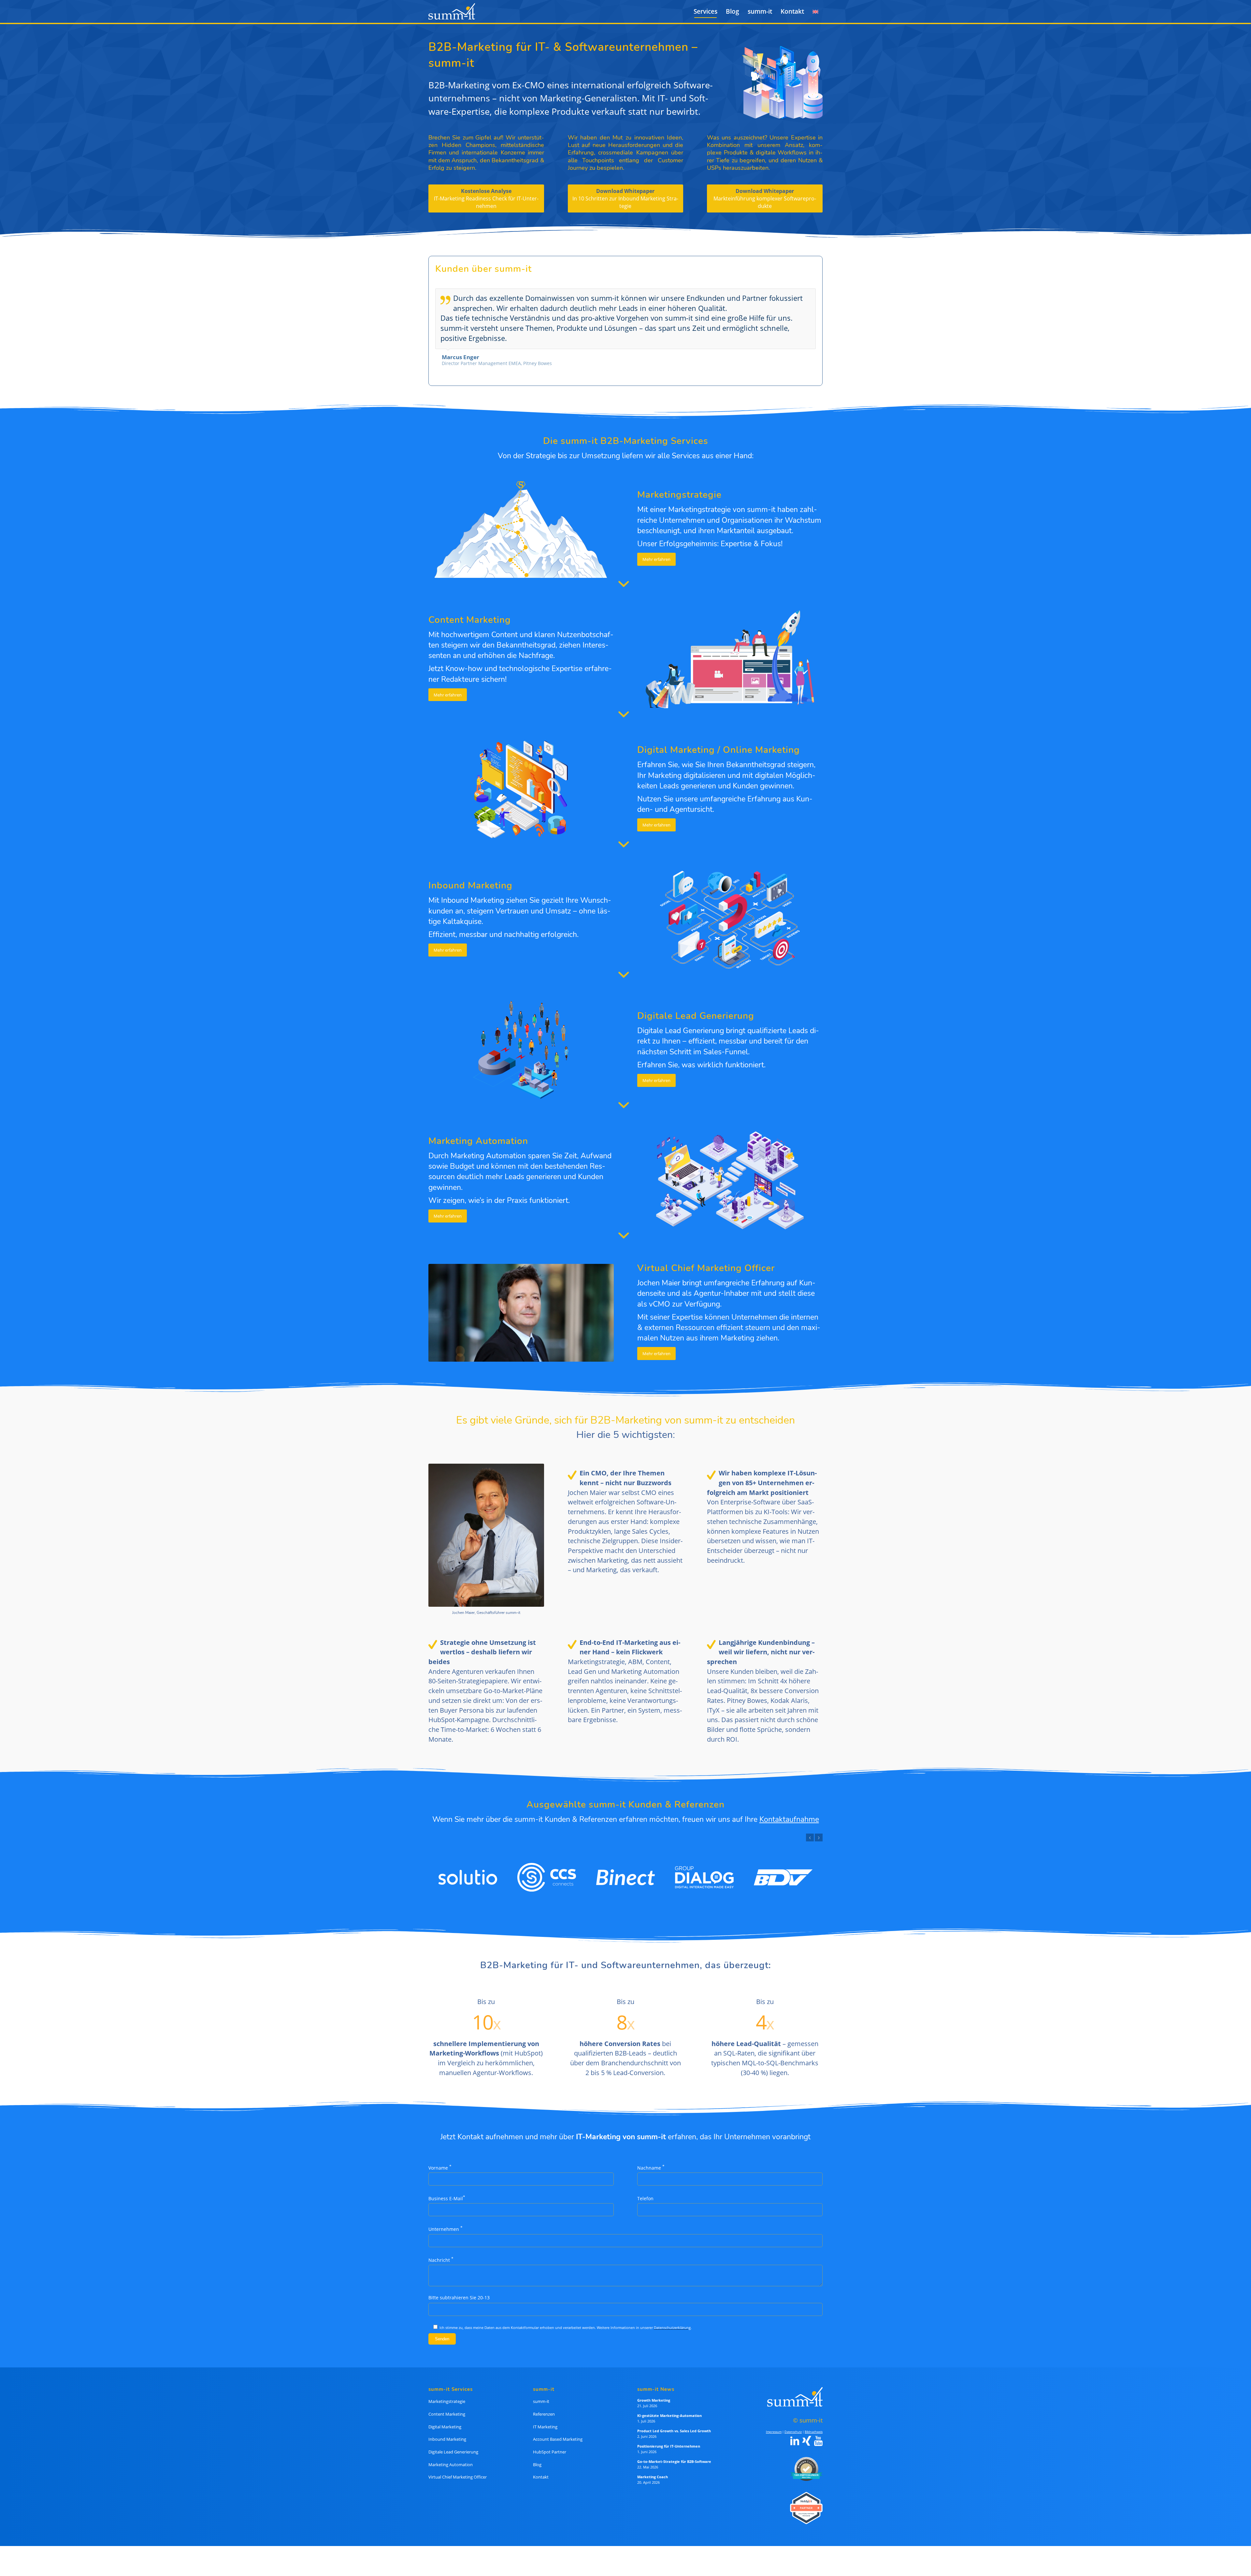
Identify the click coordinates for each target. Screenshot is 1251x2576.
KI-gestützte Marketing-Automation (669, 2407)
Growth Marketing (654, 2392)
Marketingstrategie (447, 2393)
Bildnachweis (814, 2423)
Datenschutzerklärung (672, 2319)
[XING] (807, 2433)
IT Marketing (545, 2418)
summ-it (541, 2393)
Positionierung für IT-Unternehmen (669, 2438)
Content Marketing (447, 2406)
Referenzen (544, 2406)
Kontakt (541, 2468)
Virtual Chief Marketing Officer (458, 2468)
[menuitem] (705, 11)
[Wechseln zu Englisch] (815, 11)
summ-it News (656, 2381)
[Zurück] (795, 295)
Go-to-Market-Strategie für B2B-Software (674, 2453)
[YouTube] (818, 2433)
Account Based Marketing (558, 2431)
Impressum (774, 2423)
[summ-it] (452, 11)
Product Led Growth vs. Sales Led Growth (674, 2422)
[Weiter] (809, 295)
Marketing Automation (451, 2456)
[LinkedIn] (795, 2433)
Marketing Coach (653, 2468)
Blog (537, 2456)
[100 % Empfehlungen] (805, 2460)
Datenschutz (793, 2423)
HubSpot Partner (550, 2443)
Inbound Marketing (447, 2431)
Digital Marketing (445, 2418)
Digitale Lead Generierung (453, 2443)
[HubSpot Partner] (805, 2499)
